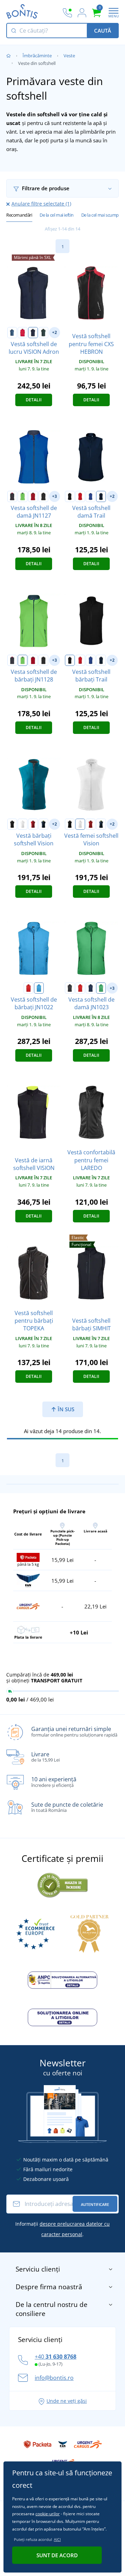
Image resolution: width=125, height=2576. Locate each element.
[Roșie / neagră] (33, 496)
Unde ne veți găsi (67, 2401)
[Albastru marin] (101, 496)
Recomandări (19, 215)
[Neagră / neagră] (43, 496)
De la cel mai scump (100, 215)
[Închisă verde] (43, 333)
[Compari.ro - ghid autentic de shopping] (62, 1884)
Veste (69, 56)
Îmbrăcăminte (37, 56)
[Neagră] (70, 496)
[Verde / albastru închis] (23, 496)
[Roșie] (23, 333)
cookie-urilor (48, 2514)
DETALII (34, 400)
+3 (55, 496)
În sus (65, 1409)
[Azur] (39, 988)
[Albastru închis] (33, 333)
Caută (103, 31)
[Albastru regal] (91, 496)
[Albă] (23, 824)
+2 (55, 332)
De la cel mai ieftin (57, 215)
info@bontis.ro (54, 2378)
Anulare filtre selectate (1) (41, 204)
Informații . (62, 2229)
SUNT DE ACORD (57, 2555)
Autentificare (95, 2204)
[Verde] (101, 988)
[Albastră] (12, 333)
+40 (56, 2357)
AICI (57, 2539)
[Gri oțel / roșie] (12, 496)
